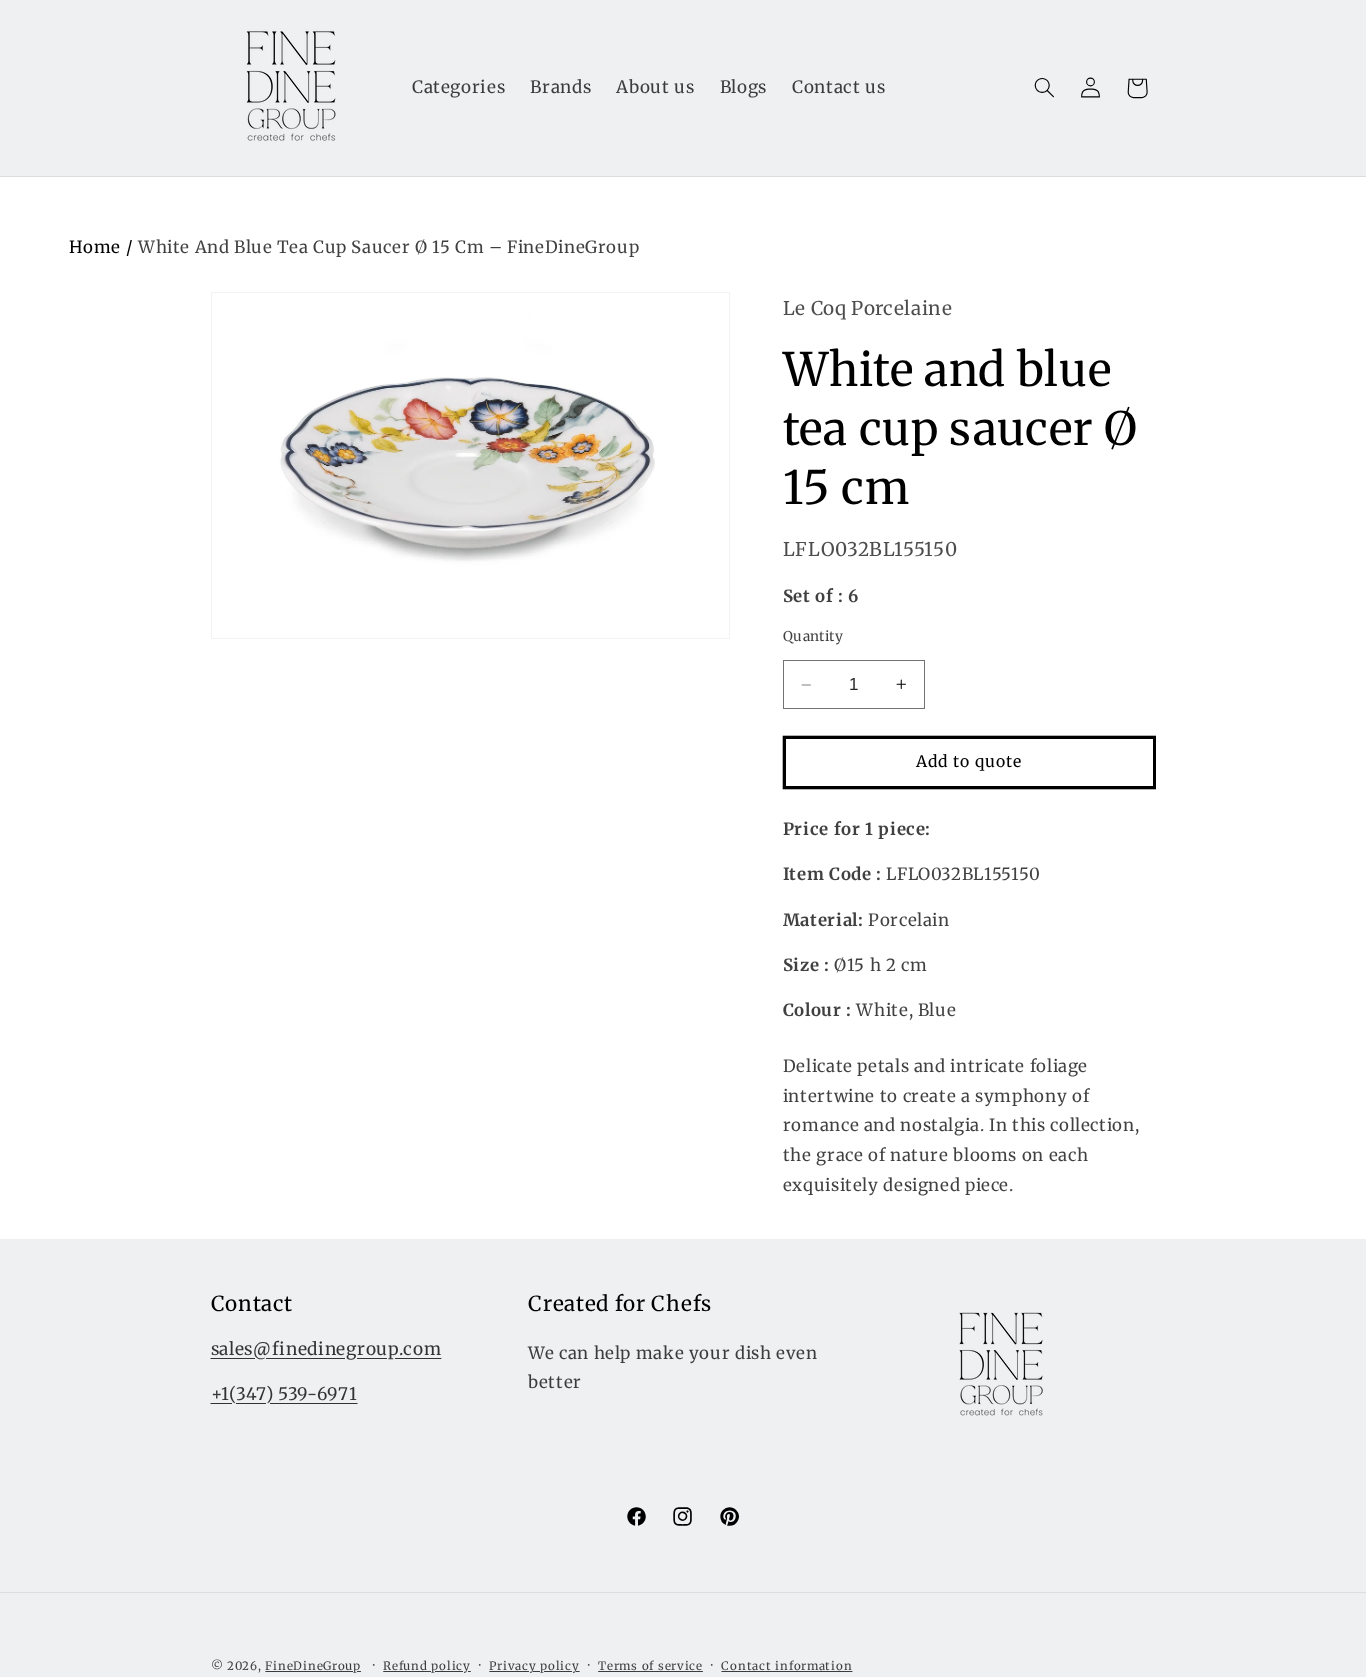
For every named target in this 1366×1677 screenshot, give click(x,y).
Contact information (786, 1666)
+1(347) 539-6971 (284, 1393)
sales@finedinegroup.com (326, 1348)
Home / (103, 247)
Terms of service (650, 1666)
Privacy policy (534, 1666)
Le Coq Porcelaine (868, 308)
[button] (1044, 88)
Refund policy (427, 1666)
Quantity (813, 636)
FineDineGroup (313, 1666)
